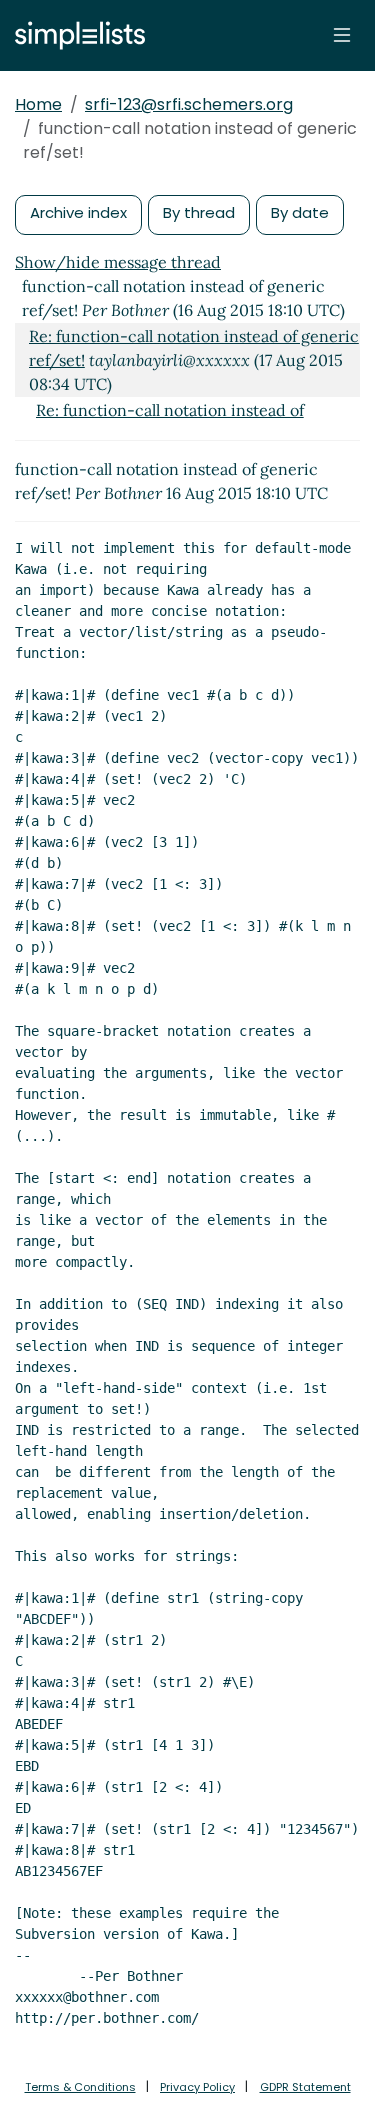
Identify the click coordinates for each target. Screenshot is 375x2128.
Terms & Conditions (80, 2087)
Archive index (78, 212)
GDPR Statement (305, 2087)
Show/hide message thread (118, 262)
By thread (199, 212)
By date (300, 212)
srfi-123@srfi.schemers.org (189, 104)
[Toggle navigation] (342, 35)
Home (38, 104)
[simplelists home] (75, 35)
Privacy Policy (197, 2087)
